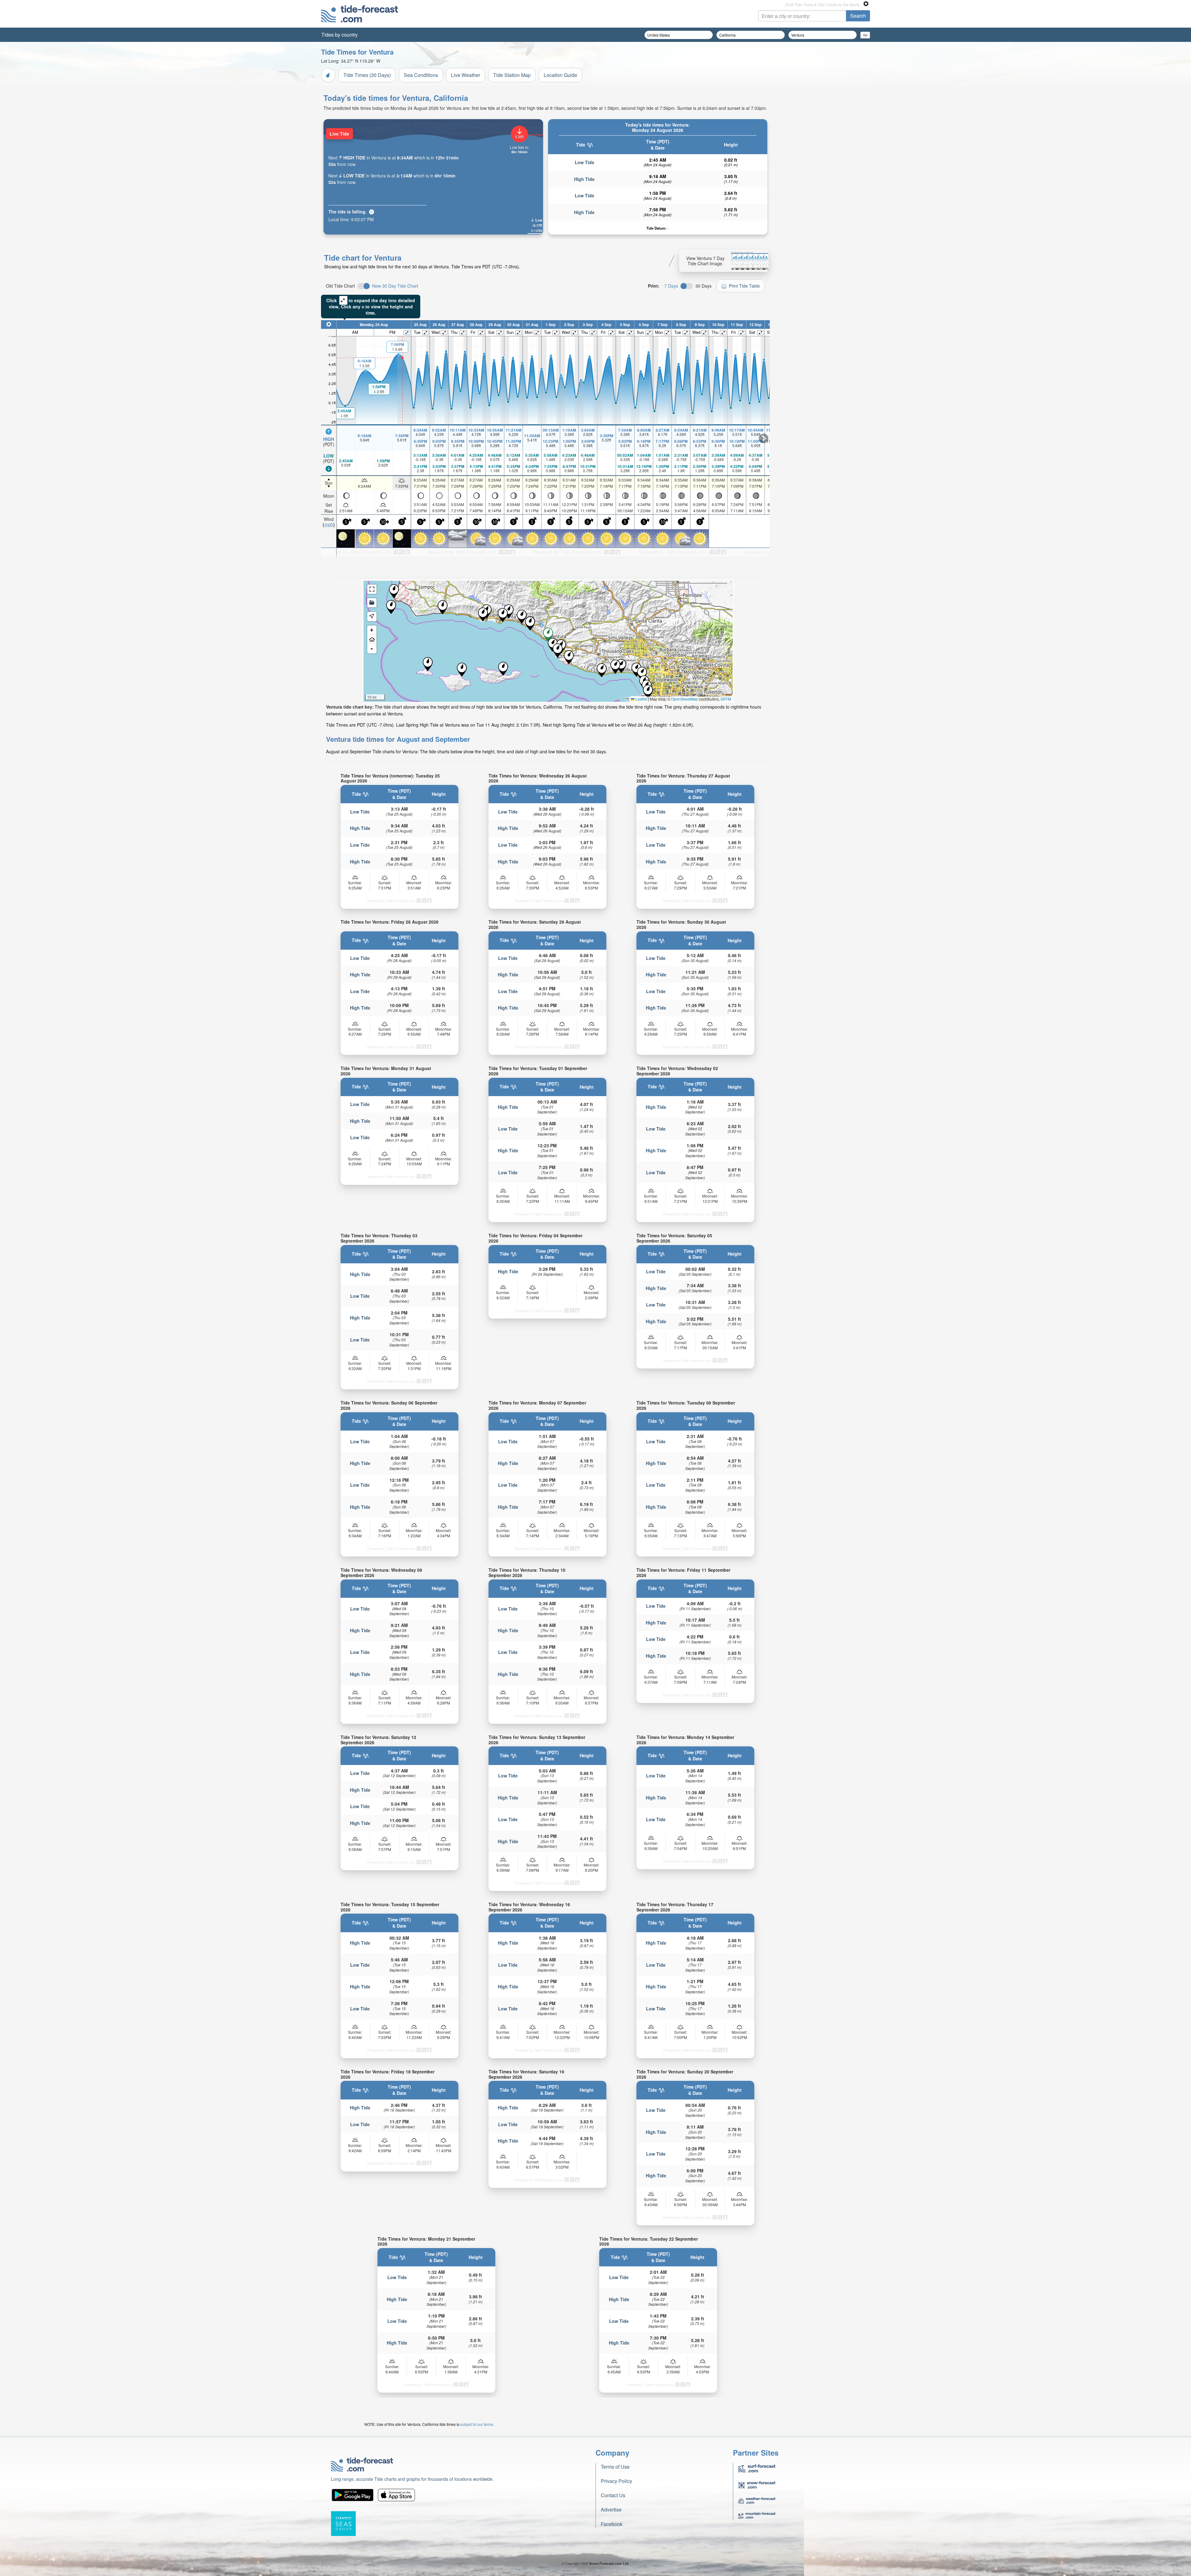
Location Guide (560, 75)
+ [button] (372, 630)
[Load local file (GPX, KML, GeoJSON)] (372, 603)
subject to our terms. (477, 2424)
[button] (443, 607)
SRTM (726, 699)
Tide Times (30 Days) (367, 75)
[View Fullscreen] (372, 589)
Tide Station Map (512, 75)
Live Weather (466, 75)
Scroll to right (764, 438)
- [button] (372, 649)
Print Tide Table (744, 286)
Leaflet (641, 699)
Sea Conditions (421, 75)
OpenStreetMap (685, 699)
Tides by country (339, 35)
